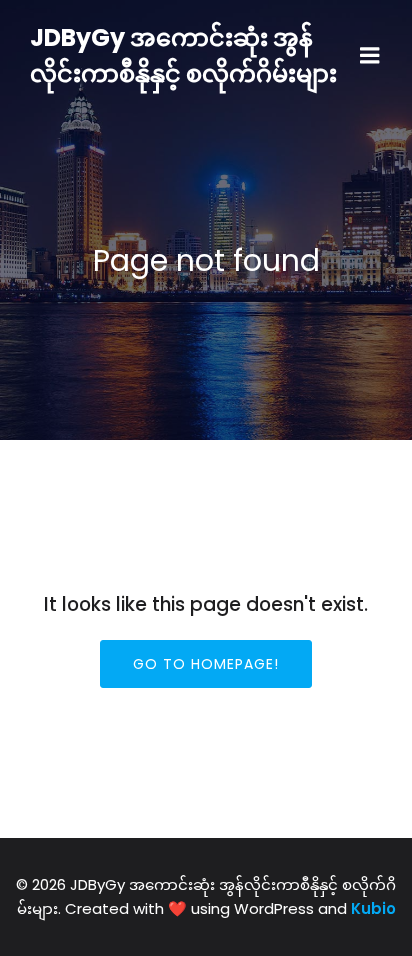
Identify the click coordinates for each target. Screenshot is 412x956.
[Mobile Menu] (370, 56)
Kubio (373, 908)
